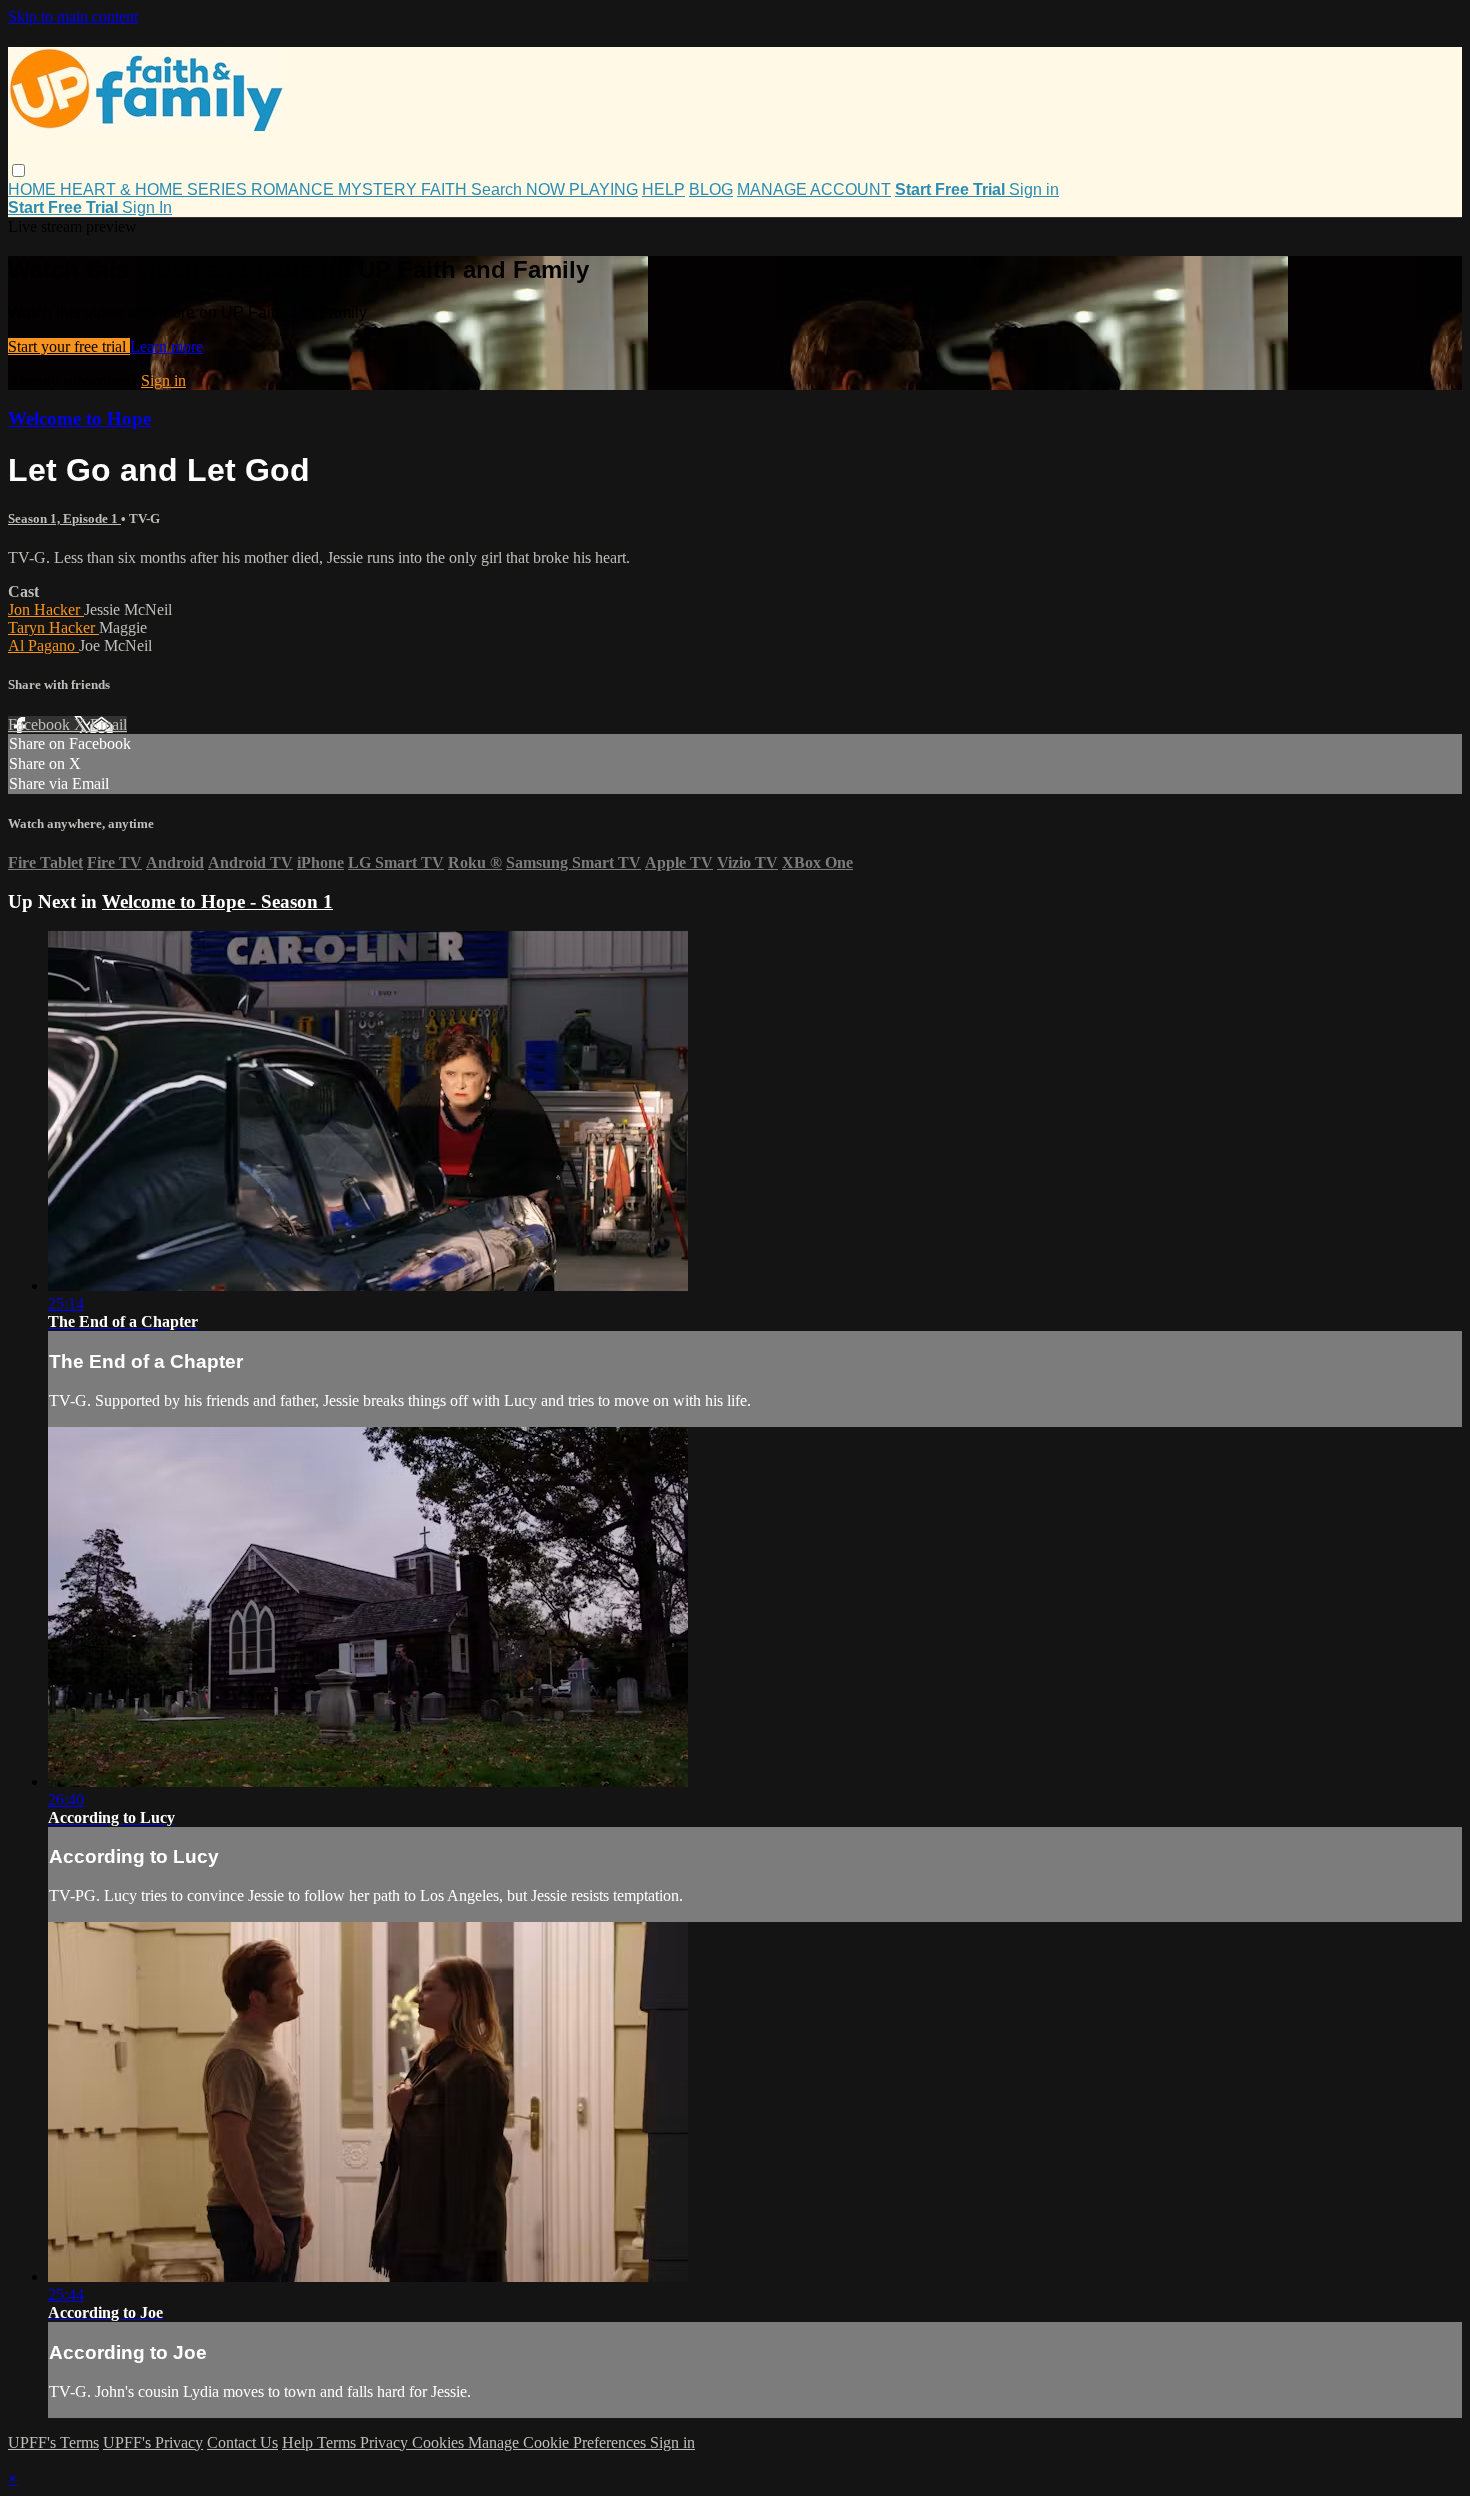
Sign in (1034, 189)
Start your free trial (69, 346)
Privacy (386, 2442)
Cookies (440, 2442)
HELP (663, 189)
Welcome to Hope (79, 418)
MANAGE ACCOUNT (814, 189)
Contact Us (242, 2442)
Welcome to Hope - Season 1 (217, 901)
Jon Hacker (46, 609)
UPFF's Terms (53, 2442)
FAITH (446, 189)
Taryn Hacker (53, 627)
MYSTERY (379, 189)
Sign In (147, 207)
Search (498, 189)
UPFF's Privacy (153, 2442)
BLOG (711, 189)
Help (299, 2442)
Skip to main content (73, 16)
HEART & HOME (123, 189)
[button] (18, 170)
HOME (34, 189)
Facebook (41, 724)
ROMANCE (294, 189)
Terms (338, 2442)
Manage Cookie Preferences (559, 2442)
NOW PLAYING (582, 189)
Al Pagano (43, 645)
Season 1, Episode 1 (64, 518)
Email (108, 724)
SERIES (219, 189)
